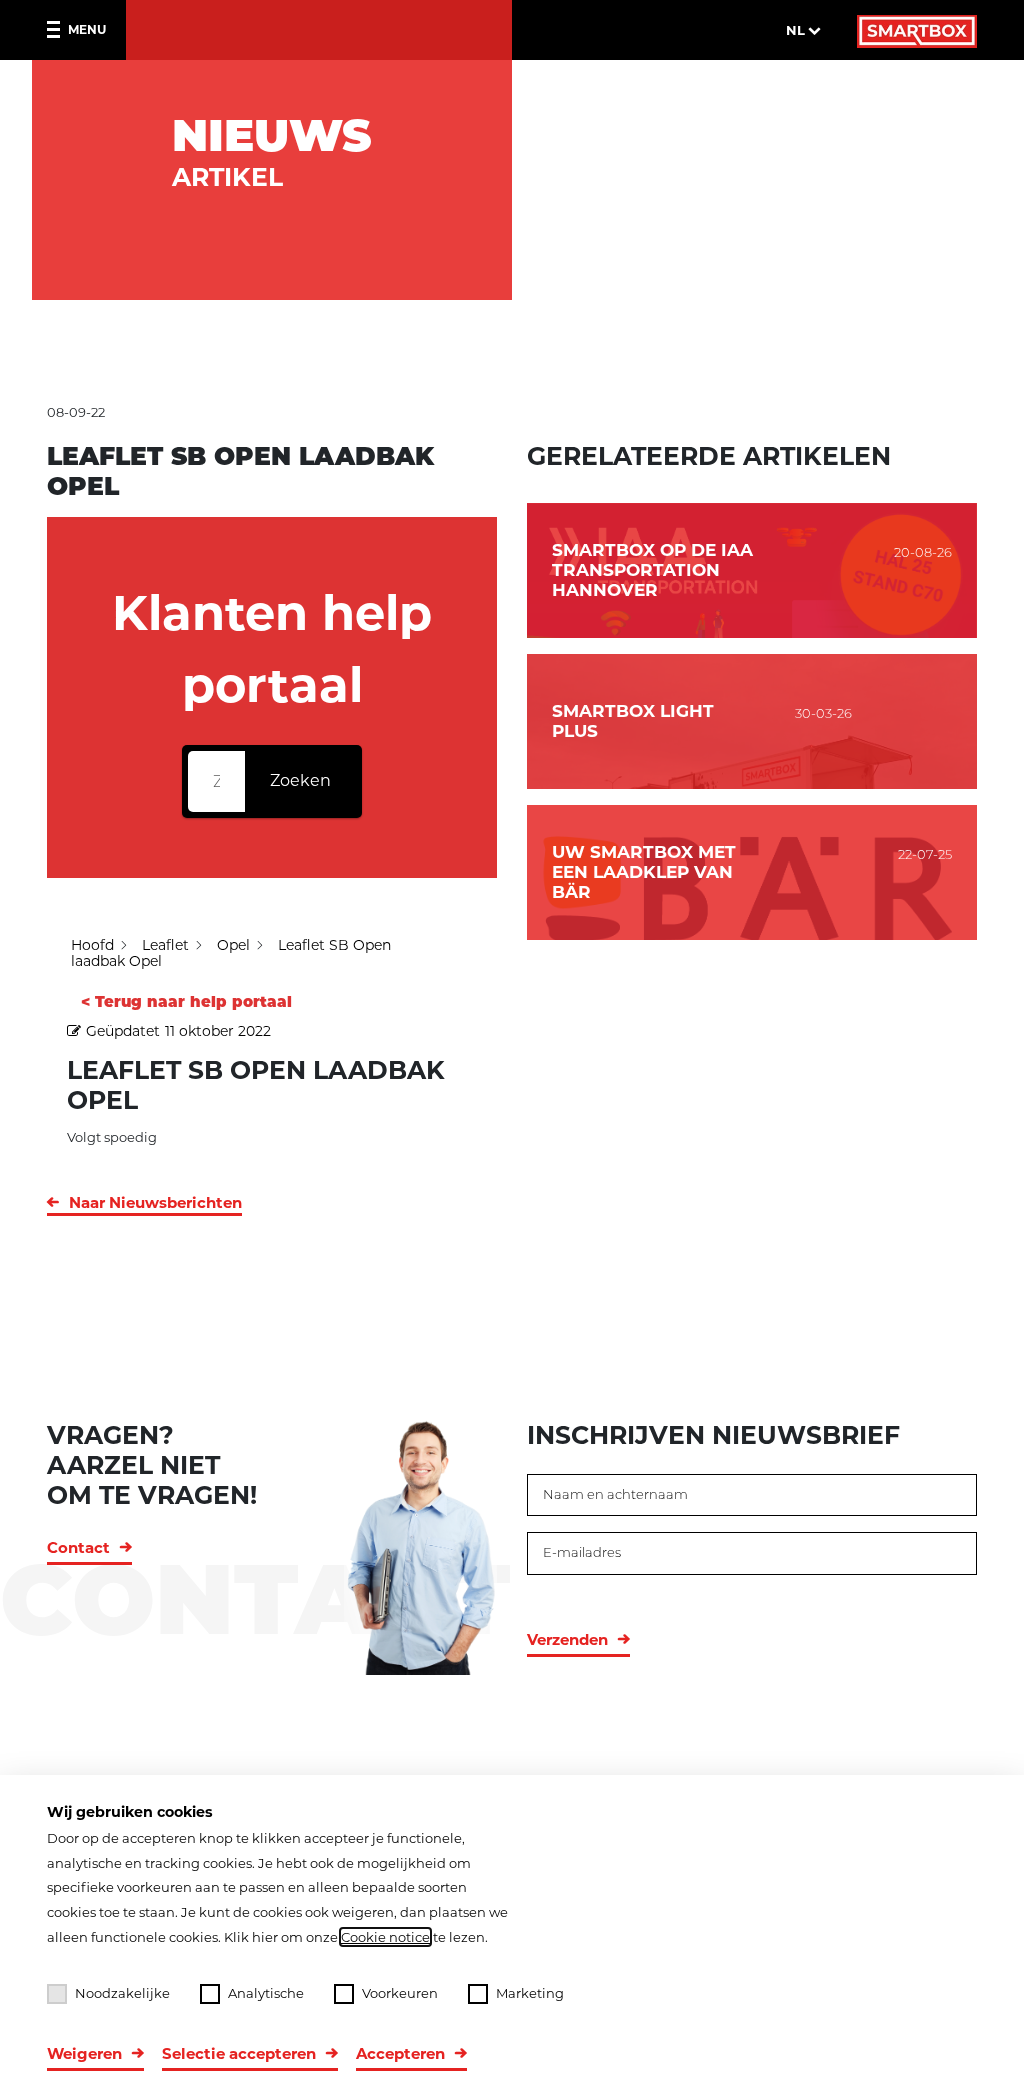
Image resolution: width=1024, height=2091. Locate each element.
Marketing (530, 1993)
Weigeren (84, 2053)
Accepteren (400, 2053)
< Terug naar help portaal (186, 1001)
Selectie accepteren (239, 2053)
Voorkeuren (400, 1993)
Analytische (266, 1993)
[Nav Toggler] (57, 30)
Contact (78, 1547)
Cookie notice (385, 1937)
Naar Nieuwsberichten (155, 1202)
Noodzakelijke (122, 1993)
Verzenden (567, 1639)
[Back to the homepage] (917, 30)
